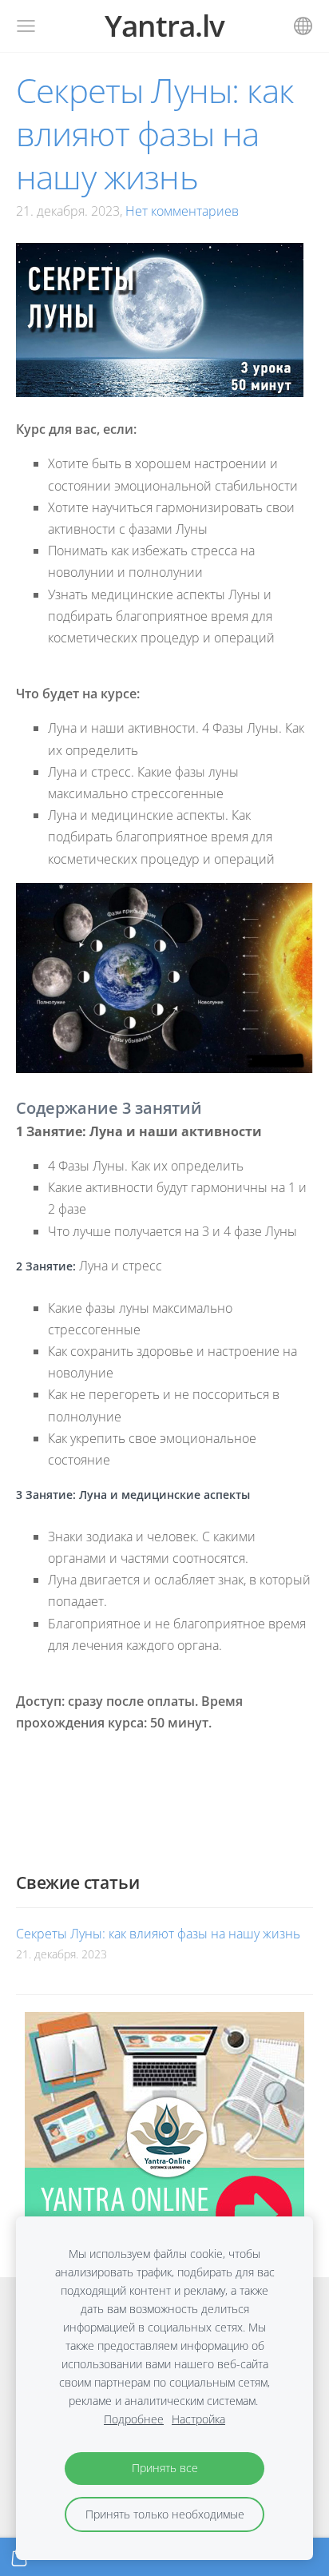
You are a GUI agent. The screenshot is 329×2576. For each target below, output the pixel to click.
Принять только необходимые (165, 2514)
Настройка (198, 2419)
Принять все (165, 2468)
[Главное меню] (26, 26)
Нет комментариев (182, 211)
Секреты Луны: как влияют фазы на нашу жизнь (158, 1934)
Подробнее (134, 2419)
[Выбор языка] (303, 26)
